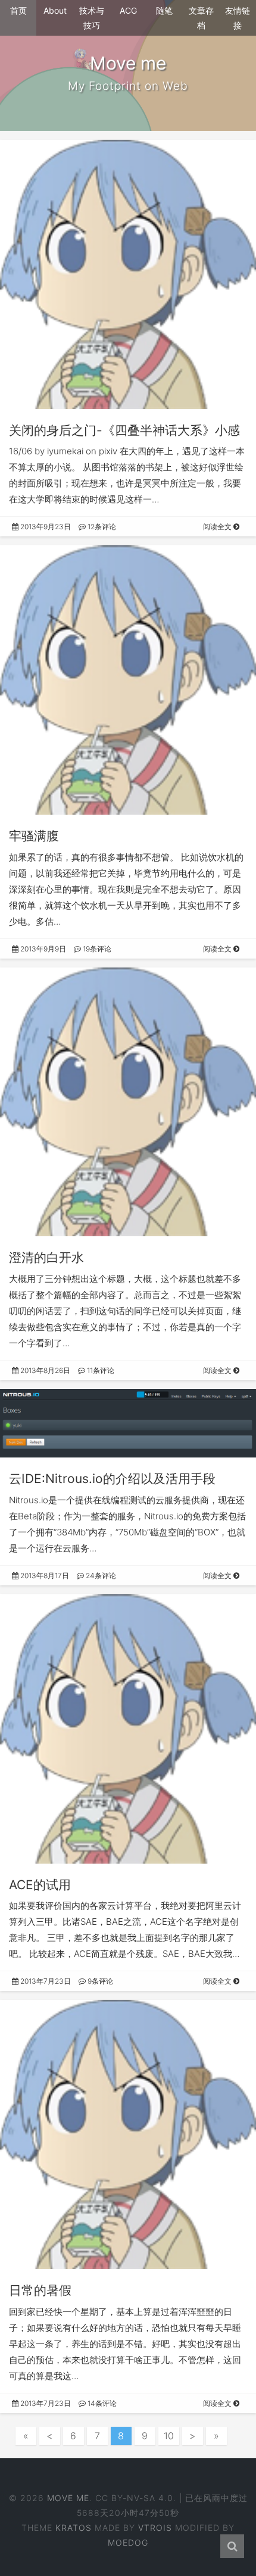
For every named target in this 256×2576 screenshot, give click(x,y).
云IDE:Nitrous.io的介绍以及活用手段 (112, 1479)
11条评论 (100, 1370)
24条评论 (100, 1576)
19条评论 (96, 949)
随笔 (164, 10)
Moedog (128, 2542)
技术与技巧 (92, 18)
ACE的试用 (40, 1885)
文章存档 (201, 18)
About (55, 10)
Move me (68, 2498)
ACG (128, 10)
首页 (18, 10)
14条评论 (101, 2403)
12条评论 (101, 527)
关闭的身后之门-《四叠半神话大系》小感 (124, 430)
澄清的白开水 (46, 1257)
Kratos (74, 2528)
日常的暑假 (40, 2290)
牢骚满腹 (34, 836)
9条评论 (99, 1981)
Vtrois (155, 2528)
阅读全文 (218, 527)
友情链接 (238, 18)
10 (169, 2436)
